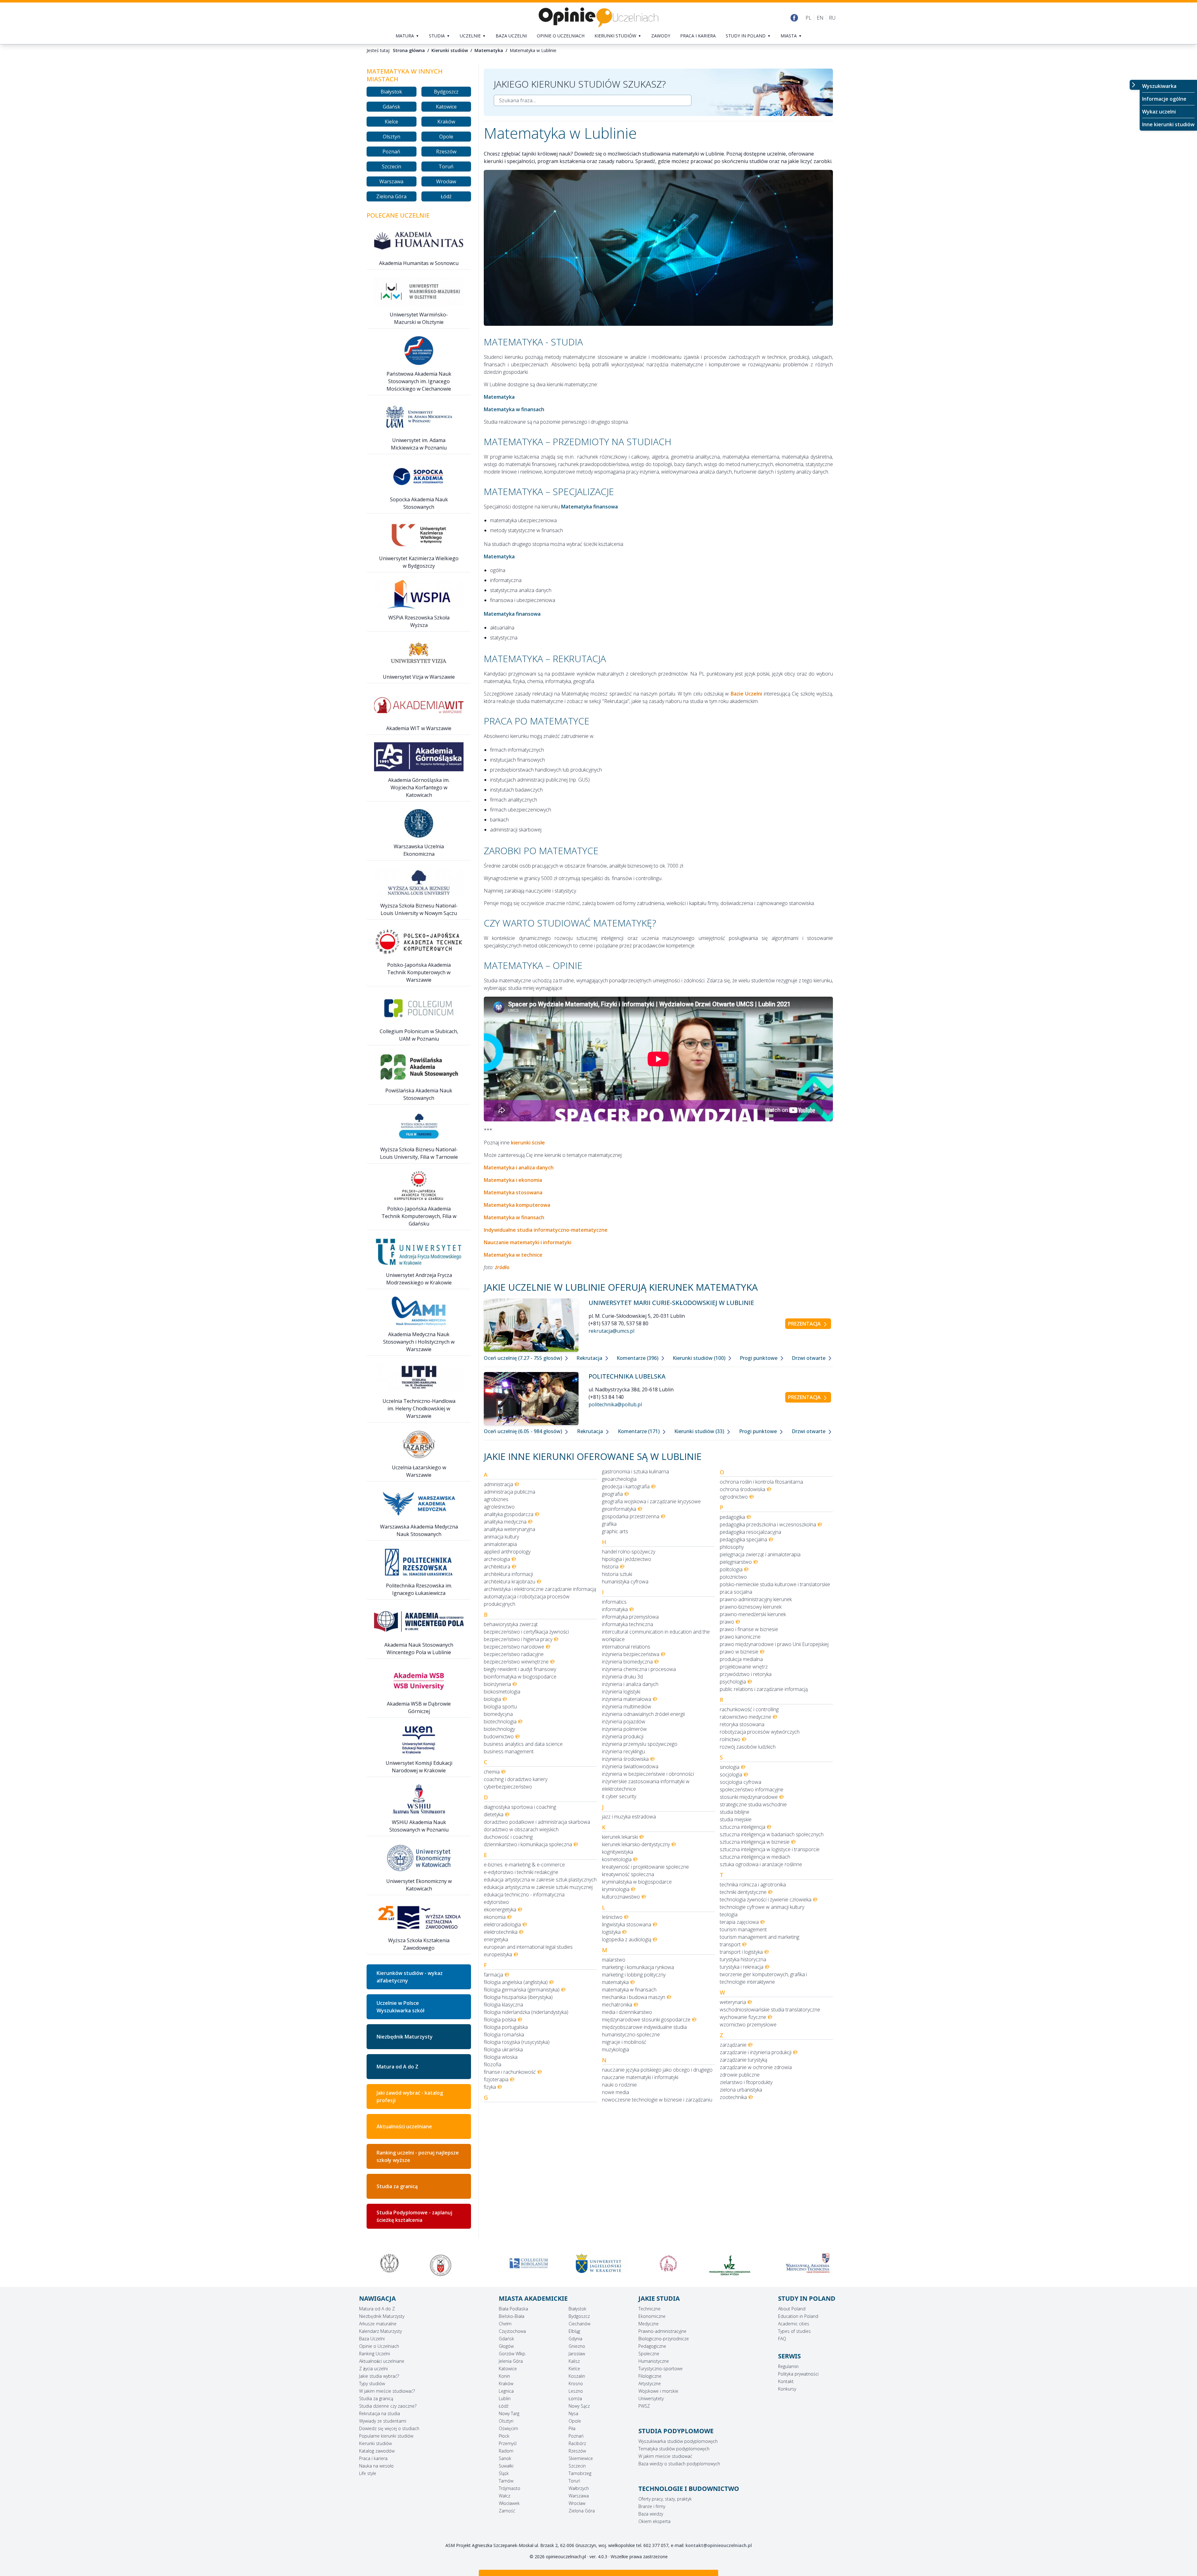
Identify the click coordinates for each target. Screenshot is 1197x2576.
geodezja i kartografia (626, 1486)
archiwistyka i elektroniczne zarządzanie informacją (540, 1589)
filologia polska (500, 2020)
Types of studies (794, 2331)
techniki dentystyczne (743, 1892)
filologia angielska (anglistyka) (516, 1982)
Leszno (576, 2391)
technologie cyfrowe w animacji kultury (762, 1907)
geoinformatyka (619, 1509)
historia (610, 1567)
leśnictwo (612, 1917)
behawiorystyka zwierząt (511, 1624)
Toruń (446, 166)
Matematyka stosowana (513, 1192)
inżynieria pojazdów (624, 1721)
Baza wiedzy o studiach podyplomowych (679, 2464)
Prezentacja (805, 1324)
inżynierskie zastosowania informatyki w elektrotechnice (646, 1785)
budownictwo (499, 1736)
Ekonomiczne (652, 2316)
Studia (437, 36)
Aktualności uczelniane (382, 2361)
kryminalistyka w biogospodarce (637, 1882)
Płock (504, 2436)
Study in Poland (746, 36)
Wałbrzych (579, 2488)
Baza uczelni (511, 36)
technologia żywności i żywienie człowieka (766, 1899)
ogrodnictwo (734, 1497)
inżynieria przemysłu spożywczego (640, 1744)
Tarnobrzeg (580, 2473)
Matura (405, 36)
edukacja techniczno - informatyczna (524, 1895)
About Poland (792, 2309)
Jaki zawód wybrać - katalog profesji (410, 2097)
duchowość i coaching (508, 1837)
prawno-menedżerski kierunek (753, 1614)
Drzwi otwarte (809, 1358)
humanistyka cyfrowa (625, 1582)
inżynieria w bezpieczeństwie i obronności (648, 1774)
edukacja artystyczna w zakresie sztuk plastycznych (540, 1880)
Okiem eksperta (654, 2521)
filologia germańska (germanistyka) (522, 1990)
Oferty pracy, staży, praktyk (665, 2499)
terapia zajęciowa (739, 1922)
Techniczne (649, 2309)
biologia (492, 1699)
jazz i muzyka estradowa (629, 1817)
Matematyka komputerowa (517, 1205)
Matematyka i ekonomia (513, 1180)
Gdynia (575, 2339)
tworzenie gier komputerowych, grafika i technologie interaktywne (763, 1978)
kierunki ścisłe (528, 1143)
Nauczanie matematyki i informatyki (528, 1242)
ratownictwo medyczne (745, 1717)
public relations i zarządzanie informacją (764, 1689)
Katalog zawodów (377, 2451)
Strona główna (409, 50)
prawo (727, 1622)
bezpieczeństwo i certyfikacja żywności (526, 1632)
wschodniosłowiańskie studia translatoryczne (770, 2010)
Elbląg (574, 2331)
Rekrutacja (590, 1358)
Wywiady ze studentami (383, 2421)
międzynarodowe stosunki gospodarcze (646, 2020)
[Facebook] (794, 18)
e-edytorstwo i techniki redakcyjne (521, 1872)
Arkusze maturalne (378, 2324)
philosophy (732, 1547)
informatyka (615, 1609)
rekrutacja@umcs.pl (611, 1331)
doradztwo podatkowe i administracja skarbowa (537, 1822)
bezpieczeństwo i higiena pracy (518, 1639)
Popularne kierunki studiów (386, 2436)
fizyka (490, 2087)
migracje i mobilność (624, 2042)
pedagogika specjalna (743, 1539)
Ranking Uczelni (375, 2354)
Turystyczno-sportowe (661, 2369)
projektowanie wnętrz (744, 1667)
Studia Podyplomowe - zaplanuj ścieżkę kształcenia (414, 2216)
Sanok (505, 2458)
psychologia (733, 1682)
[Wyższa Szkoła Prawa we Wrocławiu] (598, 2263)
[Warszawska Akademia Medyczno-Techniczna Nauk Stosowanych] (529, 2263)
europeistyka (498, 1954)
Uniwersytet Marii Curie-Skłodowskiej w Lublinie (671, 1303)
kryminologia (616, 1889)
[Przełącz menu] (1135, 85)
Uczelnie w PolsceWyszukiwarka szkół (400, 2007)
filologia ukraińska (503, 2049)
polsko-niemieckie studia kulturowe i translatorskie (775, 1584)
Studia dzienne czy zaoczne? (388, 2406)
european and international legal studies (528, 1947)
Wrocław (446, 181)
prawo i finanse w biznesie (749, 1629)
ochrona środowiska (743, 1489)
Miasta (789, 36)
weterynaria (733, 2002)
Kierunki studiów (615, 36)
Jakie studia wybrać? (379, 2376)
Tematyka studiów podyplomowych (674, 2449)
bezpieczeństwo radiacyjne (514, 1654)
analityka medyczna (505, 1522)
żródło (502, 1267)
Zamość (507, 2511)
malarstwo (614, 1960)
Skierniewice (581, 2458)
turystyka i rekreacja (742, 1967)
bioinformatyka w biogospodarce (520, 1677)
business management (509, 1751)
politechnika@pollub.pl (615, 1404)
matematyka (615, 1982)
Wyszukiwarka (1159, 86)
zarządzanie (733, 2045)
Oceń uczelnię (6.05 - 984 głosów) (524, 1431)
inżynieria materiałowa (627, 1699)
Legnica (506, 2391)
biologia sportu (500, 1707)
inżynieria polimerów (624, 1729)
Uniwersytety (651, 2398)
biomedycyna (498, 1714)
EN (820, 18)
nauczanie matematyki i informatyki (640, 2077)
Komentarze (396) (638, 1358)
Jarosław (577, 2354)
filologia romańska (504, 2034)
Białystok (391, 92)
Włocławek (509, 2503)
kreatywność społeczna (628, 1874)
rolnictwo (730, 1739)
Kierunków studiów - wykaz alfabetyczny (410, 1977)
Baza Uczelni (372, 2339)
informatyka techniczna (627, 1624)
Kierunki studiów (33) (700, 1431)
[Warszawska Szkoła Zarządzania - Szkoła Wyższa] (459, 2265)
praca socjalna (736, 1592)
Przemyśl (508, 2443)
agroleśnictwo (499, 1507)
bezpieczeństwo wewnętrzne (516, 1662)
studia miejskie (736, 1819)
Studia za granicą (397, 2186)
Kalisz (574, 2361)
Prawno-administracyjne (662, 2331)
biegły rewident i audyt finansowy (520, 1669)
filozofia (493, 2064)
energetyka (496, 1939)
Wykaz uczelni (1159, 112)
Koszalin (577, 2376)
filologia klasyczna (503, 2005)
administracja (498, 1484)
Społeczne (649, 2354)
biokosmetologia (502, 1692)
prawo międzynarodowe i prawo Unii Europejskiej (774, 1644)
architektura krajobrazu (510, 1582)
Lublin (505, 2398)
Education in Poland (798, 2316)
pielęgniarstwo (736, 1562)
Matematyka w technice (513, 1255)
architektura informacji (508, 1574)
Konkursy (787, 2389)
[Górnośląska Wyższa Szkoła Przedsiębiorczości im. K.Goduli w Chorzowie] (808, 2263)
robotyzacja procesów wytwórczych (760, 1732)
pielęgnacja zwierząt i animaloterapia (760, 1554)
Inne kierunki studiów (1168, 124)
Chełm (505, 2324)
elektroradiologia (502, 1924)
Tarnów (506, 2481)
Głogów (506, 2346)
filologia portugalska (506, 2027)
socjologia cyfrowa (740, 1782)
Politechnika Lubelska (627, 1376)
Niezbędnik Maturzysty (405, 2037)
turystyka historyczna (743, 1959)
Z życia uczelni (373, 2369)
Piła (572, 2428)
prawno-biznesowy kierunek (751, 1607)
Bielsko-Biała (512, 2316)
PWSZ (644, 2406)
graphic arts (615, 1531)
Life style (368, 2473)
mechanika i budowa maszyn (634, 1997)
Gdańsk (392, 107)
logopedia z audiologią (627, 1939)
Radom (506, 2451)
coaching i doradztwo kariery (516, 1779)
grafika (609, 1524)
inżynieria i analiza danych (630, 1684)
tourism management (743, 1929)
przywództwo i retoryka (746, 1674)
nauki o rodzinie (619, 2085)
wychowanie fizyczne (743, 2017)
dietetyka (494, 1814)
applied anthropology (507, 1552)
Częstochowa (512, 2331)
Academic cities (794, 2324)
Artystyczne (650, 2383)
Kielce (391, 122)
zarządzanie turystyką (743, 2060)
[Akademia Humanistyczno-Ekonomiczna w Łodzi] (738, 2263)
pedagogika (732, 1517)
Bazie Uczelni (746, 694)
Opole (446, 137)
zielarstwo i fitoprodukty (746, 2082)
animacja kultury (501, 1537)
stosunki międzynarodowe (749, 1797)
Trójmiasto (510, 2488)
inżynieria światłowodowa (630, 1766)
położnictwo (733, 1577)
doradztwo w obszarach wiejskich (521, 1829)
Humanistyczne (654, 2361)
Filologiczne (650, 2376)
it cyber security (619, 1796)
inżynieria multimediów (627, 1707)
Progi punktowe (759, 1358)
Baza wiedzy (651, 2514)
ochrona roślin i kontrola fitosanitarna (761, 1482)
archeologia (497, 1559)
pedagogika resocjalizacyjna (750, 1532)
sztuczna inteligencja (743, 1827)
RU (832, 18)
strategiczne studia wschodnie (753, 1804)
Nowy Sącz (579, 2406)
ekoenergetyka (500, 1909)
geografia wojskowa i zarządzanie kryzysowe (651, 1501)
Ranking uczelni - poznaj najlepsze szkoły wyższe (418, 2156)
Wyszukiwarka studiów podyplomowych (678, 2441)
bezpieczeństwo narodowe (514, 1647)
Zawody (661, 36)
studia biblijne (735, 1812)
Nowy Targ (509, 2413)
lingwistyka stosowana (627, 1924)
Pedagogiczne (652, 2346)
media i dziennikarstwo (627, 2012)
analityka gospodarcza (509, 1514)
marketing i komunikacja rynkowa (638, 1967)
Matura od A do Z (397, 2067)
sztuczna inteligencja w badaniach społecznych (772, 1834)
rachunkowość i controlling (749, 1709)
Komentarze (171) (639, 1431)
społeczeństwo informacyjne (752, 1789)
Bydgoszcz (446, 92)
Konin (504, 2376)
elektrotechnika (501, 1932)
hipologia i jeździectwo (627, 1559)
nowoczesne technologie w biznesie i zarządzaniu (657, 2100)
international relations (626, 1647)
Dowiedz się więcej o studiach (389, 2428)
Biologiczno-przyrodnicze (664, 2339)
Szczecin (392, 166)
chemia (492, 1772)
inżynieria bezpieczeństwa (631, 1654)
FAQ (782, 2339)
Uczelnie (470, 36)
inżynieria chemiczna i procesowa (639, 1669)
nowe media (615, 2092)
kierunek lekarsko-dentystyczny (636, 1844)
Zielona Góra (391, 196)
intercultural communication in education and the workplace (656, 1635)
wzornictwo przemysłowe (748, 2025)
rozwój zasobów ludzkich (748, 1747)
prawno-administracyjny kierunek (756, 1599)
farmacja (493, 1975)
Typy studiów (372, 2383)
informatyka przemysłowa (630, 1617)
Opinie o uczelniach (561, 36)
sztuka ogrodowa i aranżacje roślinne (761, 1864)
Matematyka (489, 50)
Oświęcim (508, 2428)
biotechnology (499, 1729)
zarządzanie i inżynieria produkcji (756, 2052)
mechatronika (617, 2005)
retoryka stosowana (742, 1724)
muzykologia (615, 2049)
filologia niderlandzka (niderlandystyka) (526, 2012)
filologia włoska (501, 2057)
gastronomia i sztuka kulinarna (635, 1471)
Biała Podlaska (513, 2309)
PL (808, 18)
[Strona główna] (598, 18)
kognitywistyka (618, 1852)
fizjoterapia (496, 2079)
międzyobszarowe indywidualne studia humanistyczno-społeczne (644, 2031)
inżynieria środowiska (625, 1759)
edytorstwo (496, 1902)
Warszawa (391, 181)
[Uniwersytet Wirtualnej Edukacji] (668, 2263)
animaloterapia (500, 1544)
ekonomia (495, 1917)
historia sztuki (617, 1574)
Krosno (576, 2383)
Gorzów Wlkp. (512, 2354)
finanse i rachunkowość (510, 2072)
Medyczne (649, 2324)
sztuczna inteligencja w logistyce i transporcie (770, 1849)
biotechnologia (500, 1721)
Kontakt (786, 2381)
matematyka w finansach (629, 1990)
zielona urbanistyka (741, 2090)
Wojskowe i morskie (658, 2391)
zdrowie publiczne (740, 2075)
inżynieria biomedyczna (627, 1662)
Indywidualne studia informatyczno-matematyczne (546, 1230)
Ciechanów (579, 2324)
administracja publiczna (510, 1492)
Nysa (573, 2413)
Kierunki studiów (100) (700, 1358)
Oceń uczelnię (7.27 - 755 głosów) (524, 1358)
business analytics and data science (523, 1744)
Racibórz (577, 2443)
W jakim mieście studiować (665, 2456)
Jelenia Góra (511, 2361)
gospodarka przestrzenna (631, 1516)
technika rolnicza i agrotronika (753, 1885)
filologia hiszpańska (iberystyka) (518, 1997)
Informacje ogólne (1164, 99)
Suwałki (506, 2466)
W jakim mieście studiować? (387, 2391)
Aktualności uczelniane (404, 2126)
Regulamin (788, 2366)
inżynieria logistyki (621, 1692)
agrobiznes (496, 1499)
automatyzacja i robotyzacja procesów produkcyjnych (527, 1600)
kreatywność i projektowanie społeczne (645, 1867)
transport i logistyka (741, 1952)
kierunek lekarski (620, 1837)
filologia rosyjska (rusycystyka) (517, 2042)
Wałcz (505, 2496)
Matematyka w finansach (514, 1217)
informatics (614, 1602)
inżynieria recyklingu (623, 1751)
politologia (731, 1569)
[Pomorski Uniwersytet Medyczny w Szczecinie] (389, 2263)
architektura (497, 1567)
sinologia (730, 1767)
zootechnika (733, 2097)
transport (730, 1944)
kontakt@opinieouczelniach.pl (719, 2545)
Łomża (575, 2398)
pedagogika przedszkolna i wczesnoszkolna (768, 1524)
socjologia (731, 1774)
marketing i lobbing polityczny (634, 1975)
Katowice (446, 107)
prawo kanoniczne (740, 1637)
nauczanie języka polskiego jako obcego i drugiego (657, 2070)
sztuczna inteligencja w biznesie (755, 1842)
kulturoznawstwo (621, 1897)
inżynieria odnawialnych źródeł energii (643, 1714)
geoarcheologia (619, 1479)
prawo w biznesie (739, 1652)
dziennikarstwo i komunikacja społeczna (528, 1844)
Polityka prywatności (798, 2374)
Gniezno (577, 2346)
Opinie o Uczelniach (379, 2346)
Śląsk (504, 2473)
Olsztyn (392, 137)
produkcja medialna (741, 1659)
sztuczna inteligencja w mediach (755, 1857)
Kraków (446, 122)
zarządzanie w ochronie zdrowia (756, 2067)
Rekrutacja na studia (380, 2413)
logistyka (611, 1932)
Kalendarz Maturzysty (380, 2331)
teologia (729, 1914)
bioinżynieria (497, 1684)
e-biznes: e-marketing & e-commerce (524, 1865)
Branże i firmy (652, 2506)
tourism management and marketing (760, 1937)
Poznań (391, 152)
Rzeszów (446, 152)
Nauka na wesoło (376, 2466)
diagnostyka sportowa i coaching (520, 1807)
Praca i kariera (698, 36)
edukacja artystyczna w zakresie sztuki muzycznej (538, 1887)
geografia (612, 1494)
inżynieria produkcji (623, 1736)
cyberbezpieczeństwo (508, 1787)
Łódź (446, 196)
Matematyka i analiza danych (519, 1168)
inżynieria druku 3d (622, 1677)
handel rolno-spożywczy (629, 1552)
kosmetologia (617, 1859)
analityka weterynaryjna (510, 1529)
